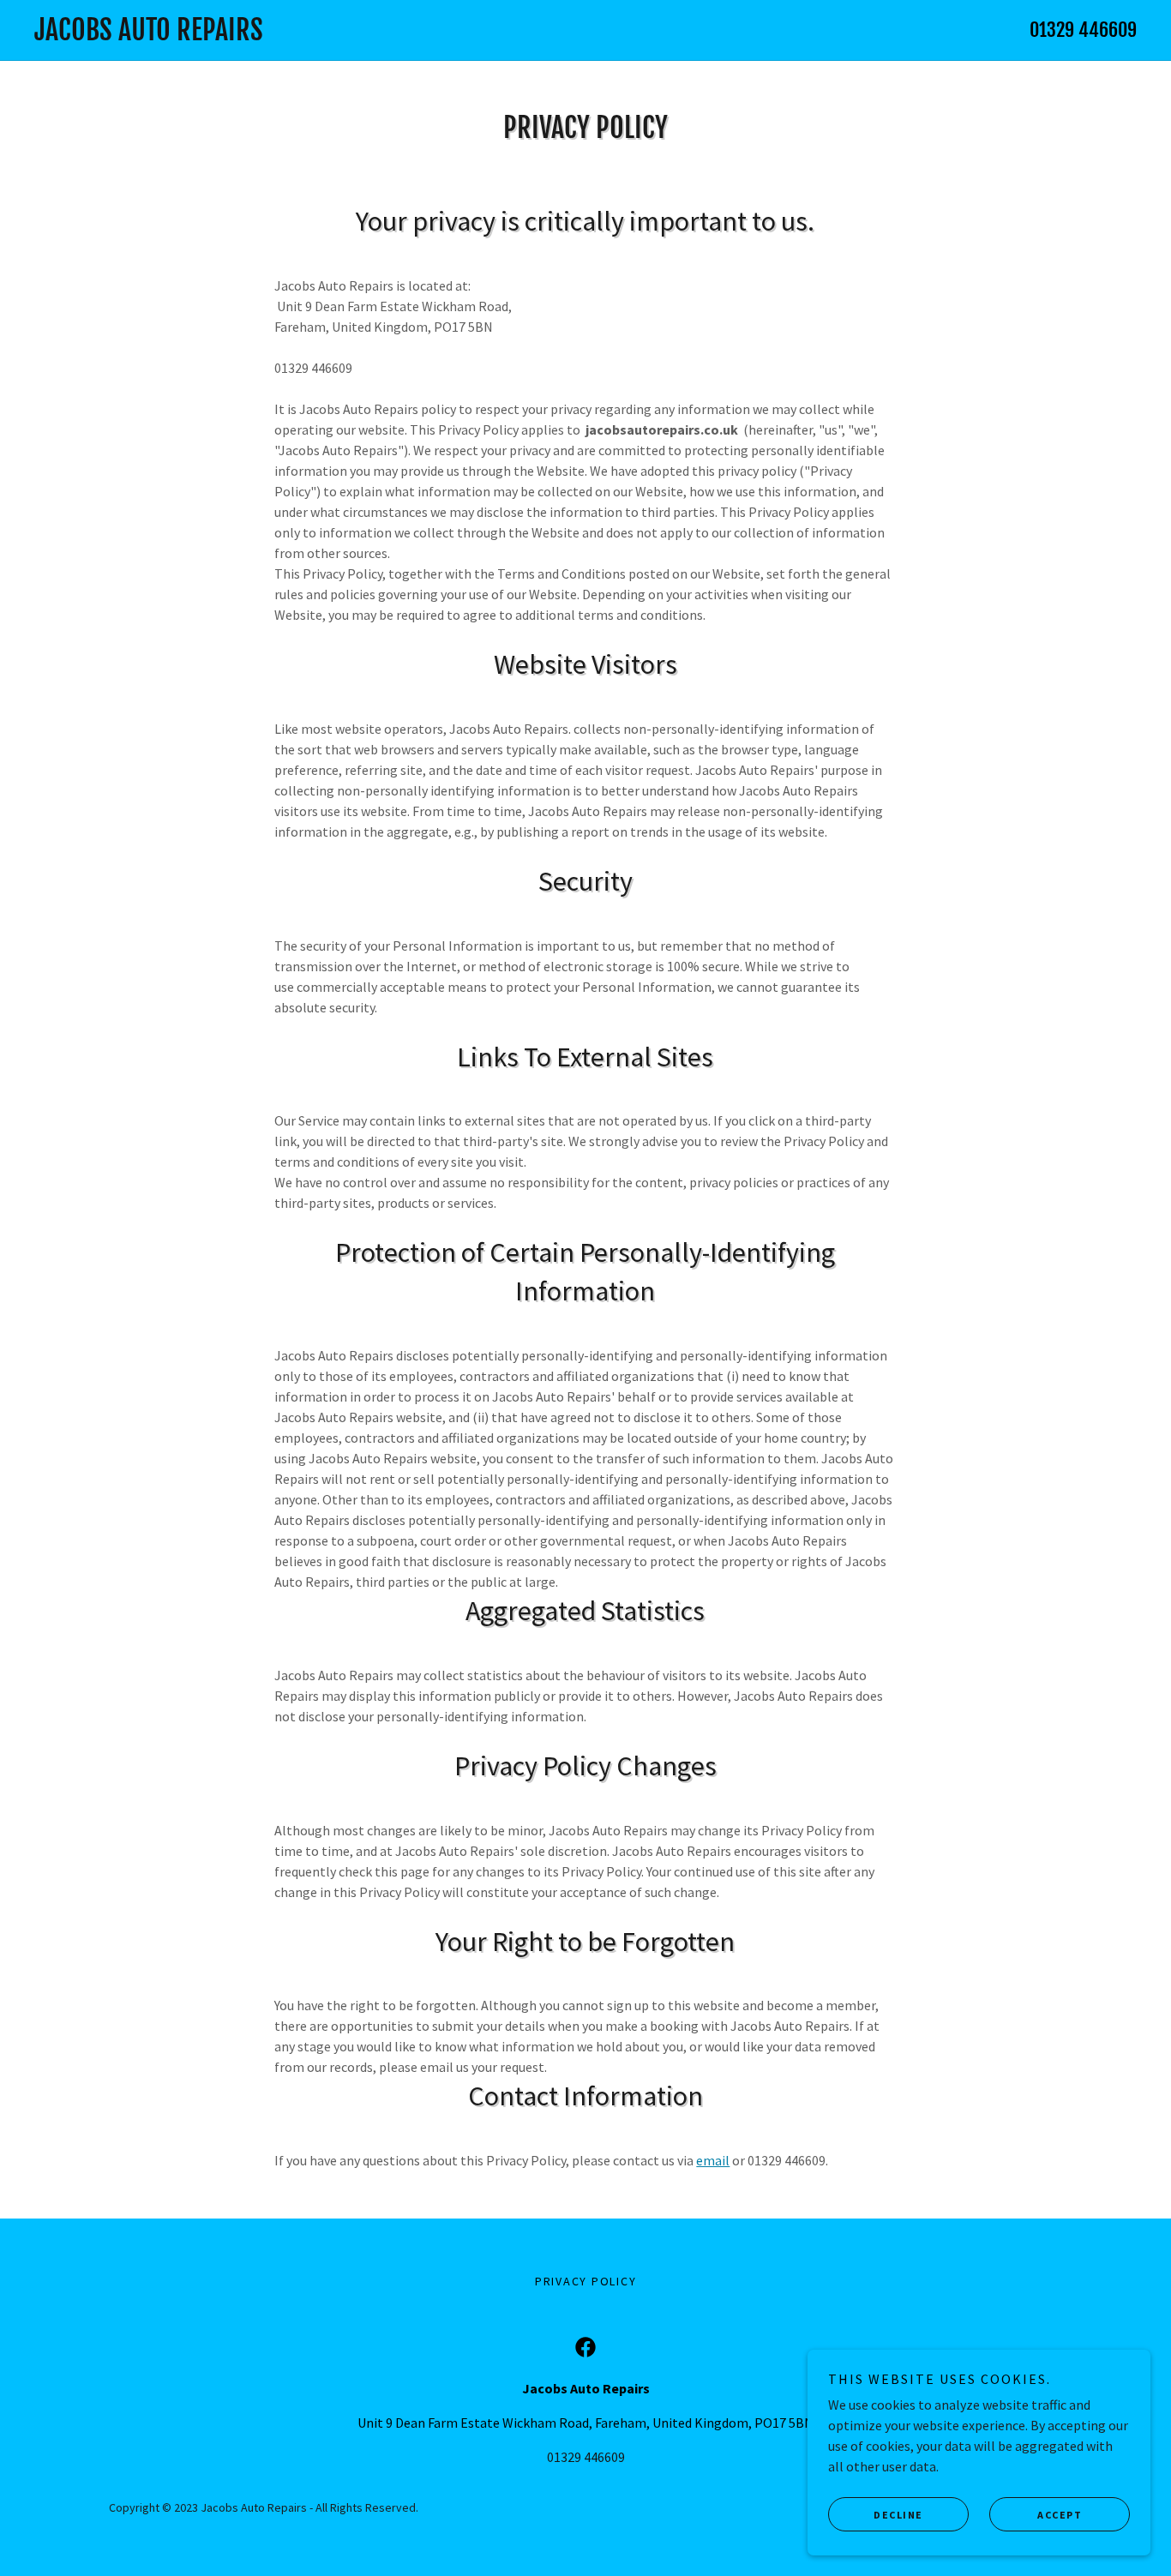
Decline (898, 2515)
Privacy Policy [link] (586, 2281)
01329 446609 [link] (1083, 30)
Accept (1060, 2515)
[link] (433, 35)
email (713, 2160)
